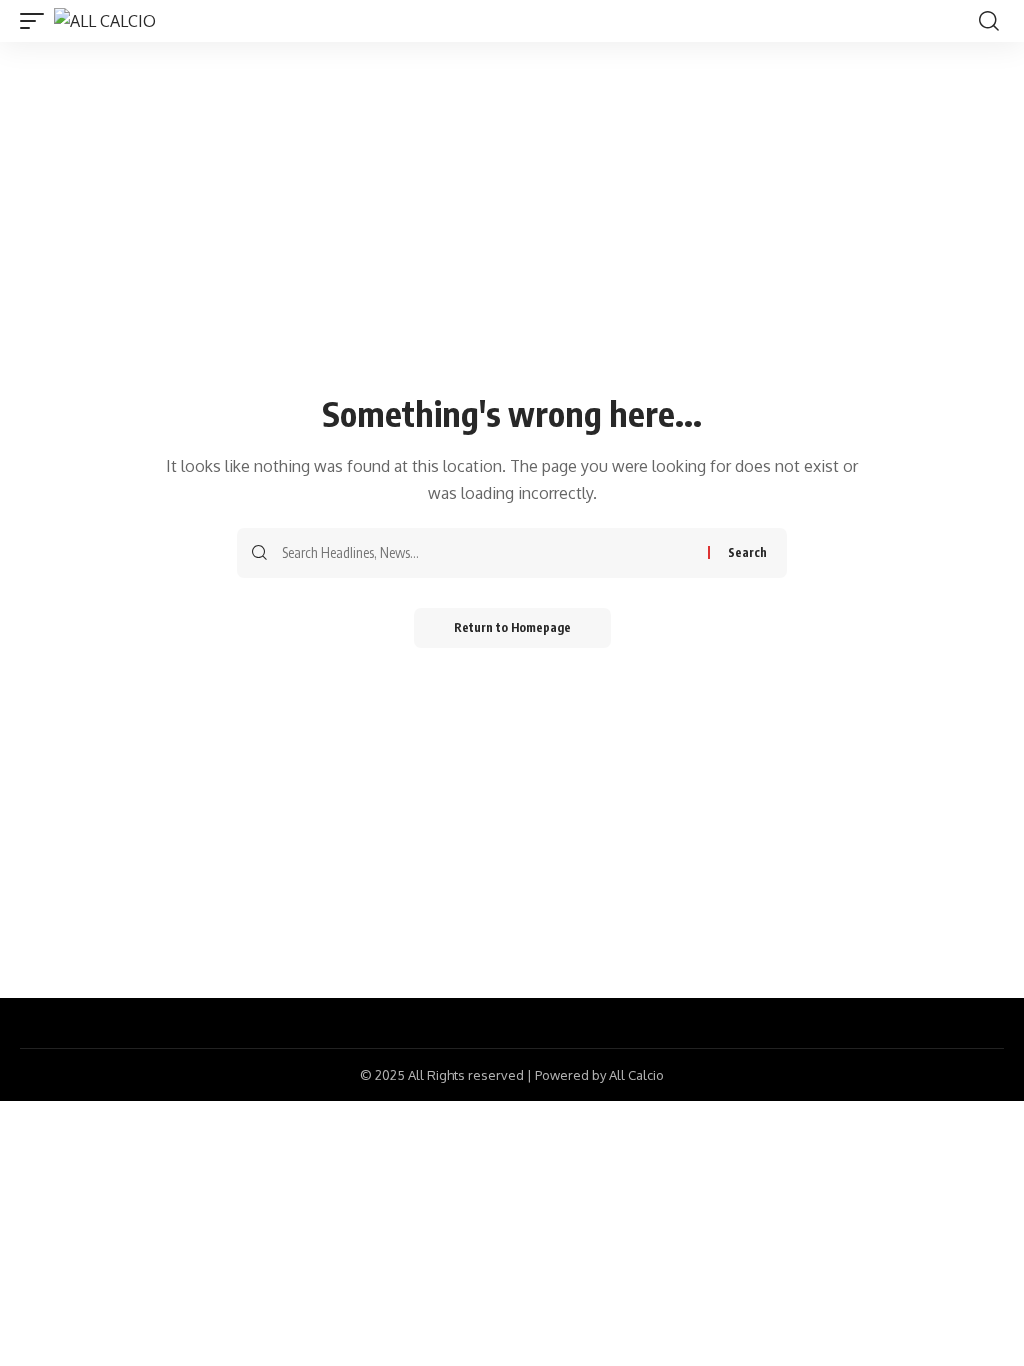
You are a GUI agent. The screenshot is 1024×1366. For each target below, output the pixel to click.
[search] (989, 21)
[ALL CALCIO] (105, 21)
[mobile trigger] (37, 21)
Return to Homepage (512, 627)
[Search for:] (487, 553)
